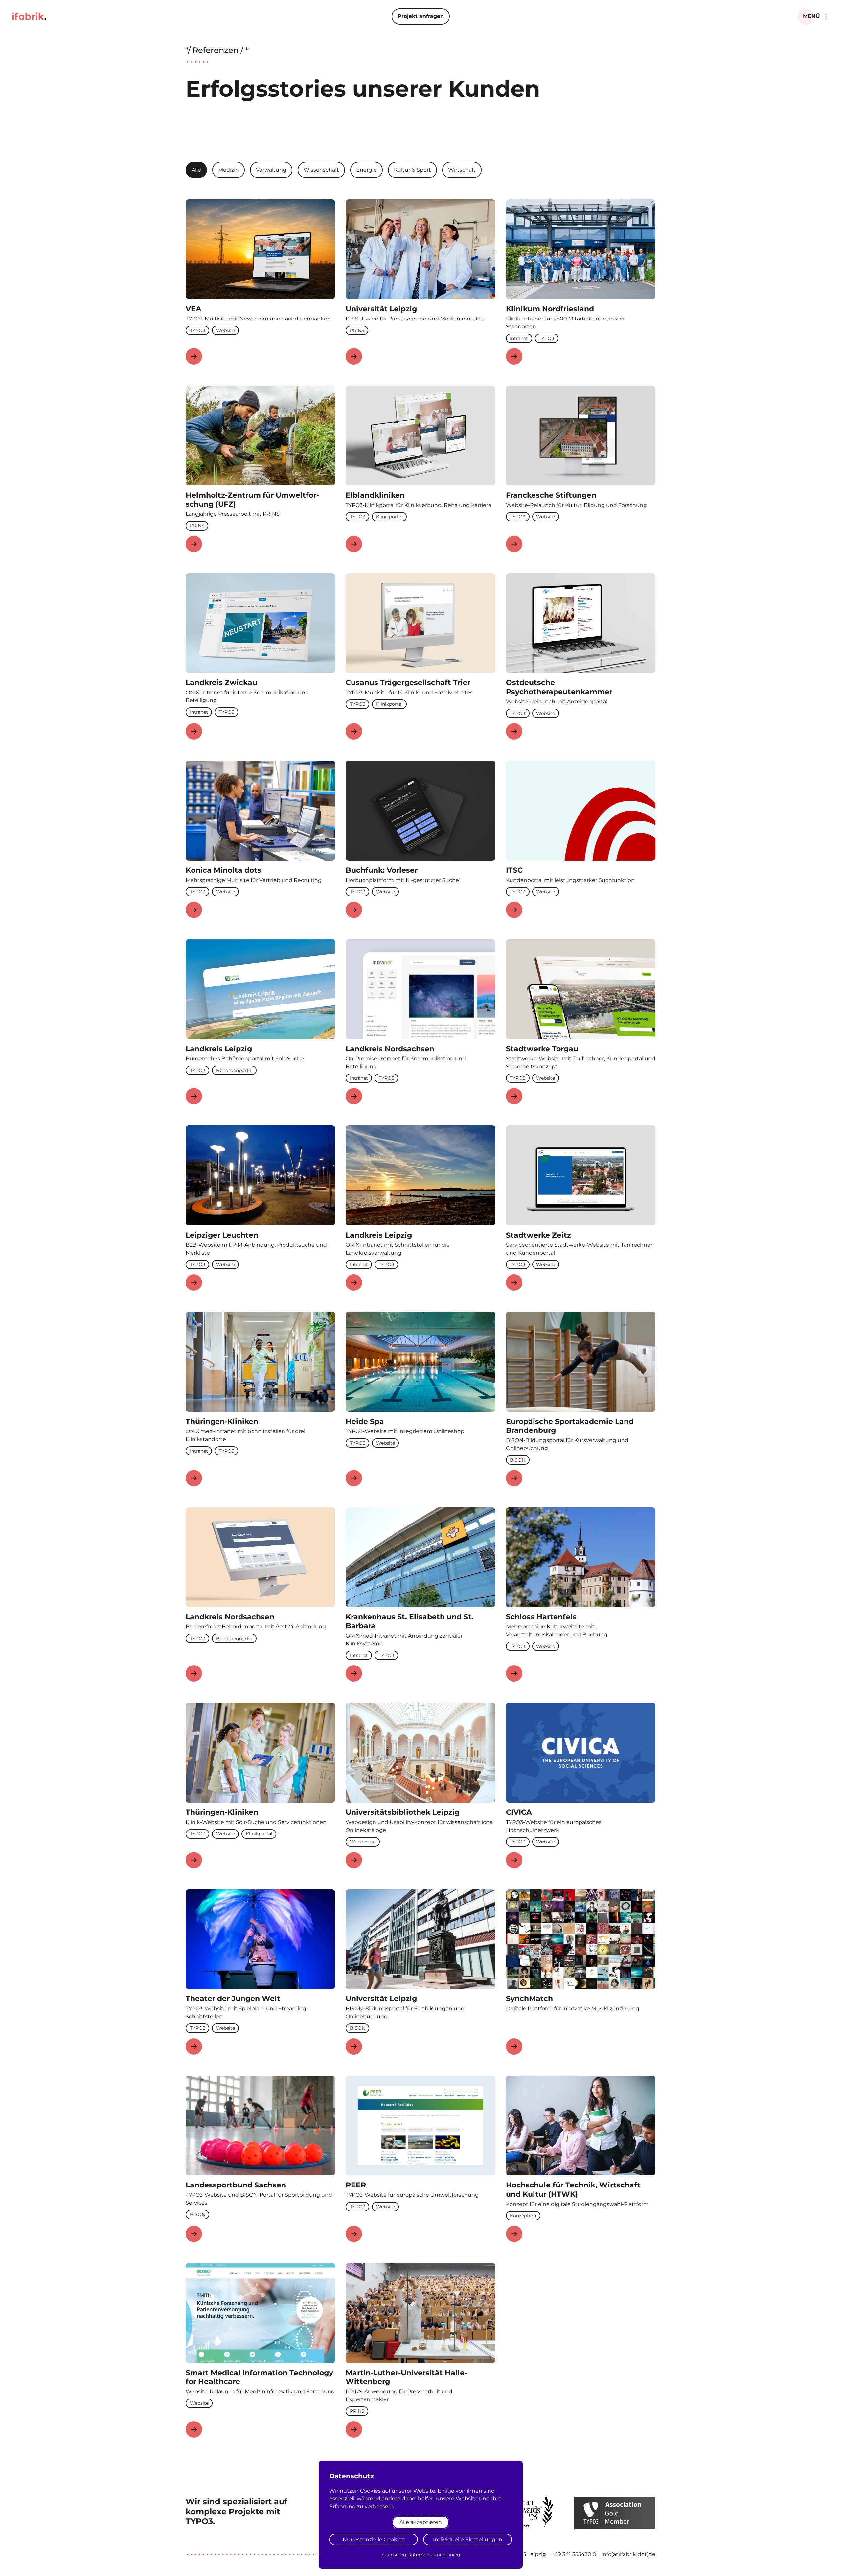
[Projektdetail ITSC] (514, 910)
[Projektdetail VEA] (194, 356)
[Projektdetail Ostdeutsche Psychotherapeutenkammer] (514, 731)
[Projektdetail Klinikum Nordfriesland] (514, 356)
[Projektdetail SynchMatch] (514, 2046)
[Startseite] (29, 16)
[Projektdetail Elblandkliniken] (354, 544)
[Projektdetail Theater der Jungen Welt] (194, 2046)
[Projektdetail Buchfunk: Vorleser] (354, 910)
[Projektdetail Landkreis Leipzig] (194, 1096)
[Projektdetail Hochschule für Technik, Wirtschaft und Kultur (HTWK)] (514, 2234)
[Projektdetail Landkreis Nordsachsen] (354, 1096)
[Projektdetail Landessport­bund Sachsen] (194, 2234)
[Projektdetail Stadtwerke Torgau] (514, 1096)
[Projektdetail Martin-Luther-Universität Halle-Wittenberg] (354, 2429)
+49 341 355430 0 (574, 2554)
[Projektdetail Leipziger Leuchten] (194, 1283)
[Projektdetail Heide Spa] (354, 1478)
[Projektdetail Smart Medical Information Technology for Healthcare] (194, 2429)
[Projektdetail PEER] (354, 2234)
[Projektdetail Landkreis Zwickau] (194, 731)
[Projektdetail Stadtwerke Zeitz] (514, 1283)
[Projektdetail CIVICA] (514, 1860)
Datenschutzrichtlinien (434, 2555)
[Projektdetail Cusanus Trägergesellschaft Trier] (354, 731)
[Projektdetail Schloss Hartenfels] (514, 1673)
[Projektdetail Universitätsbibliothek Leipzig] (354, 1860)
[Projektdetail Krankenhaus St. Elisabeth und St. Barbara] (354, 1673)
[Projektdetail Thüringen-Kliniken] (194, 1478)
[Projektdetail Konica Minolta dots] (194, 910)
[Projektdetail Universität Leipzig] (354, 356)
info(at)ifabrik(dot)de (628, 2554)
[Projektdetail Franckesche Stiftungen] (514, 544)
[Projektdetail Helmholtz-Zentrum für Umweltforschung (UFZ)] (194, 544)
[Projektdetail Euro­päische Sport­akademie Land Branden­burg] (514, 1478)
